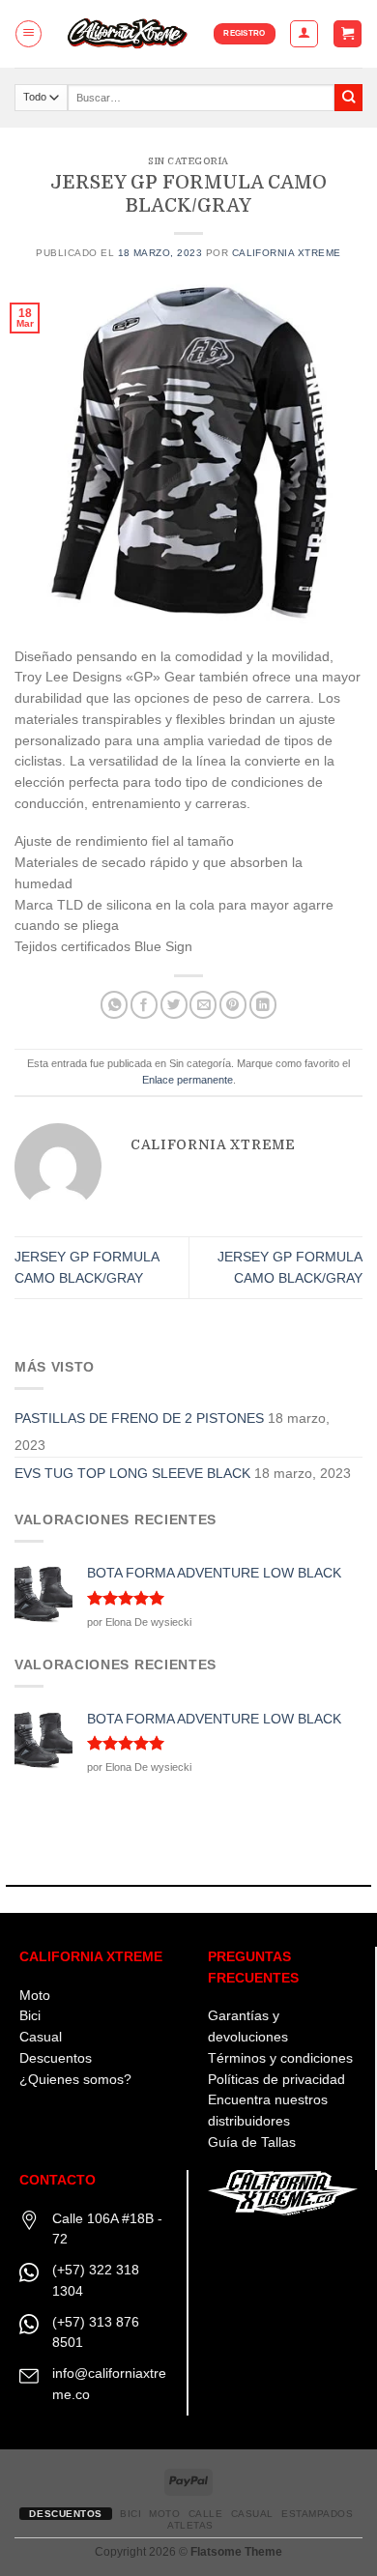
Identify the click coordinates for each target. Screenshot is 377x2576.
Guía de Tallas (252, 2142)
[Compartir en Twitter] (174, 1005)
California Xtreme (287, 253)
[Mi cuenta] (304, 33)
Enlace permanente (188, 1080)
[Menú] (29, 33)
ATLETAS (190, 2525)
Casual (41, 2037)
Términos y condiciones (280, 2058)
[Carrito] (347, 34)
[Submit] (348, 98)
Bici (30, 2016)
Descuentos (56, 2058)
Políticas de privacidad (276, 2080)
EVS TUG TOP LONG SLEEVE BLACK (132, 1474)
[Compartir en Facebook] (144, 1005)
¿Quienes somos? (75, 2080)
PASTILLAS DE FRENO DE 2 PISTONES (139, 1418)
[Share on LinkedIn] (263, 1005)
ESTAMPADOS (317, 2514)
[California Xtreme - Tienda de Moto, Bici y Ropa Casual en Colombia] (129, 34)
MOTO (164, 2514)
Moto (35, 1996)
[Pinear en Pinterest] (233, 1005)
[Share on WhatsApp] (114, 1005)
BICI (130, 2514)
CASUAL (252, 2514)
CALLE (206, 2514)
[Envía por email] (203, 1005)
